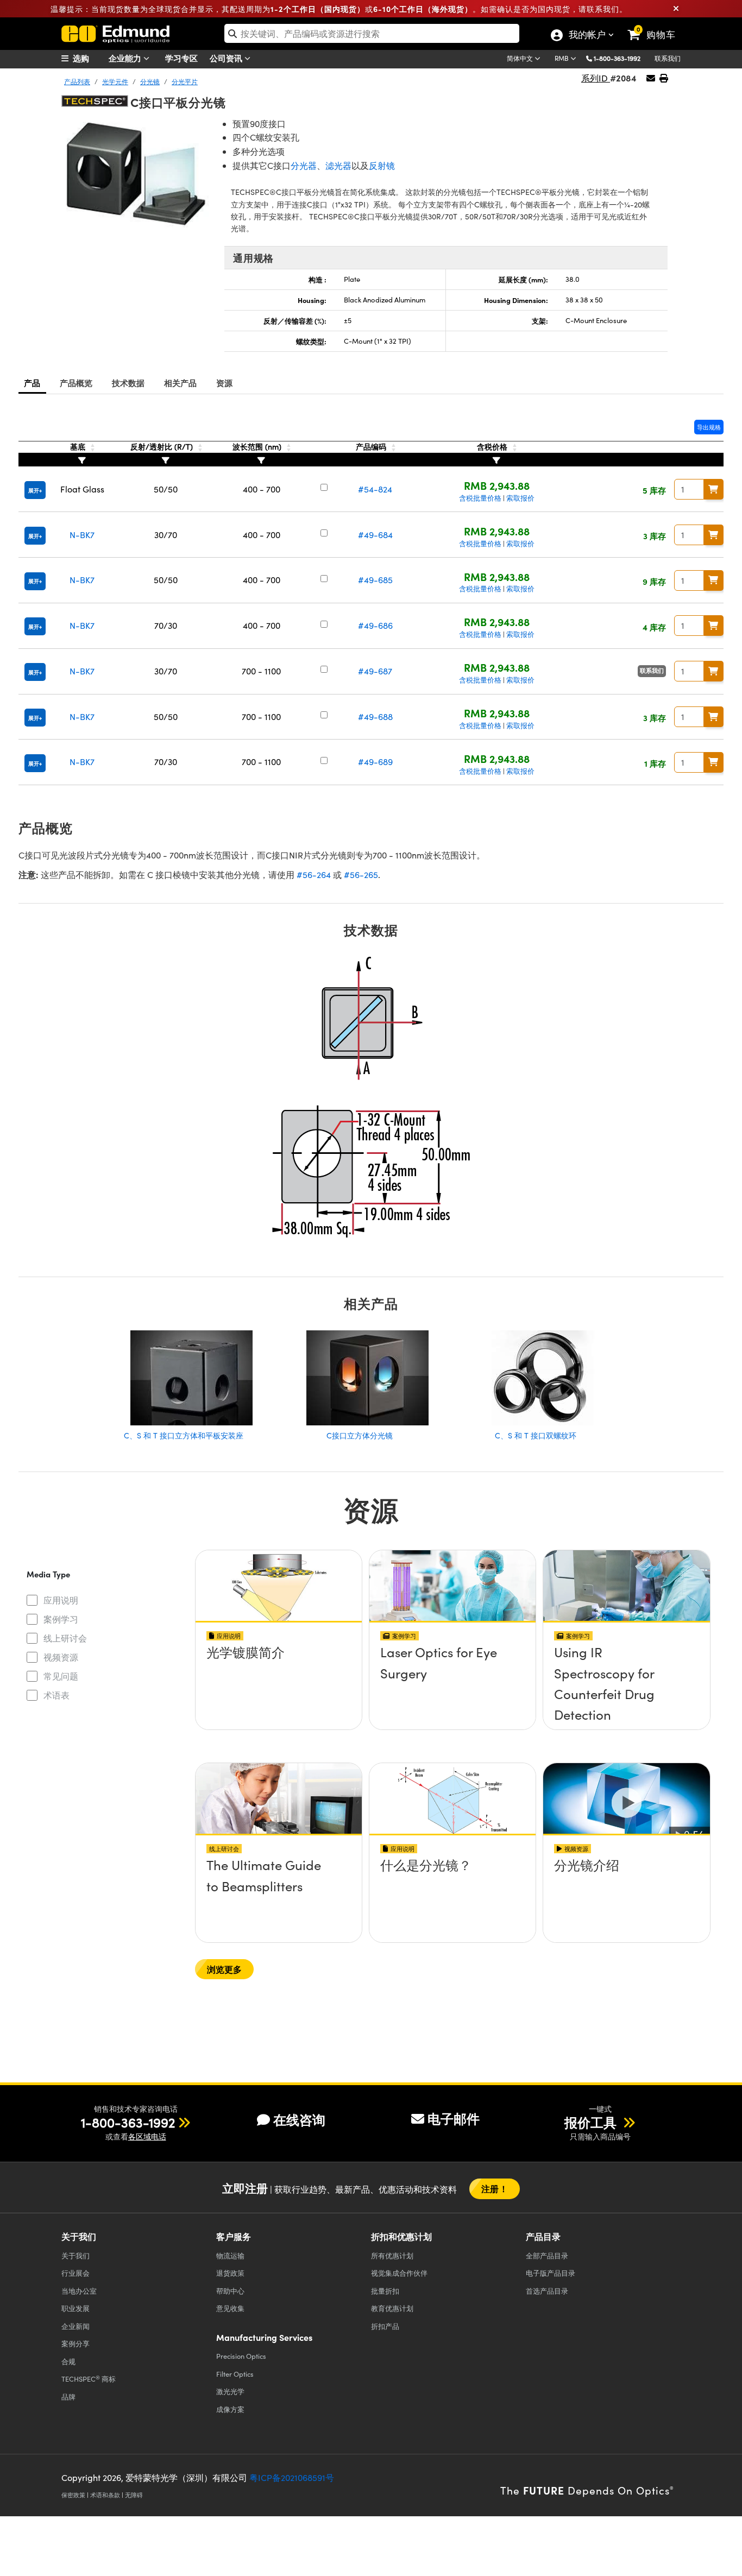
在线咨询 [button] (299, 2120)
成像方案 (230, 2409)
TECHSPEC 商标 (89, 2379)
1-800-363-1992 (617, 58)
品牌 (68, 2397)
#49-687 (375, 671)
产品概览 (76, 383)
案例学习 (61, 1619)
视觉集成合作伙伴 (399, 2273)
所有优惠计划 (392, 2255)
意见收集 (230, 2308)
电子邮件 (454, 2118)
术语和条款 (105, 2495)
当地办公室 (79, 2291)
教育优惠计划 (392, 2308)
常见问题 (61, 1676)
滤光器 (338, 165)
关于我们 (76, 2255)
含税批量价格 (480, 498)
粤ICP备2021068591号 (292, 2477)
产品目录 (547, 2255)
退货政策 (230, 2273)
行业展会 (76, 2273)
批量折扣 (385, 2291)
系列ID (596, 78)
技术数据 (128, 383)
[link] (656, 26)
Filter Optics (235, 2374)
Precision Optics (241, 2356)
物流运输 (230, 2255)
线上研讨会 (65, 1638)
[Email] (651, 78)
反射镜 (382, 165)
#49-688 (375, 716)
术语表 (56, 1695)
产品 (32, 383)
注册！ (494, 2189)
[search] (372, 33)
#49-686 (375, 625)
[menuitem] (89, 58)
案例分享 (76, 2343)
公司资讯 (227, 58)
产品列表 (77, 81)
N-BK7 (82, 535)
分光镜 (150, 81)
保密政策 (73, 2495)
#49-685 (375, 580)
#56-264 (314, 875)
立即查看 (279, 1683)
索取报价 (520, 498)
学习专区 (181, 58)
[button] (621, 58)
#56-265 (361, 875)
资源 (225, 383)
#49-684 (375, 535)
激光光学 (230, 2391)
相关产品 (181, 383)
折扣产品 (385, 2326)
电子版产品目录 (551, 2273)
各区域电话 (147, 2136)
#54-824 (375, 489)
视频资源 (61, 1657)
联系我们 (668, 58)
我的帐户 (587, 36)
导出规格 (709, 427)
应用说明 (61, 1600)
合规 (68, 2361)
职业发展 (76, 2308)
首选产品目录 (547, 2291)
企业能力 (126, 58)
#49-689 (375, 762)
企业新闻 (76, 2326)
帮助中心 (230, 2291)
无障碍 (134, 2495)
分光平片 (185, 81)
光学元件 (115, 81)
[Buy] (714, 489)
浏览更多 (225, 1969)
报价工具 (592, 2122)
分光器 (304, 165)
